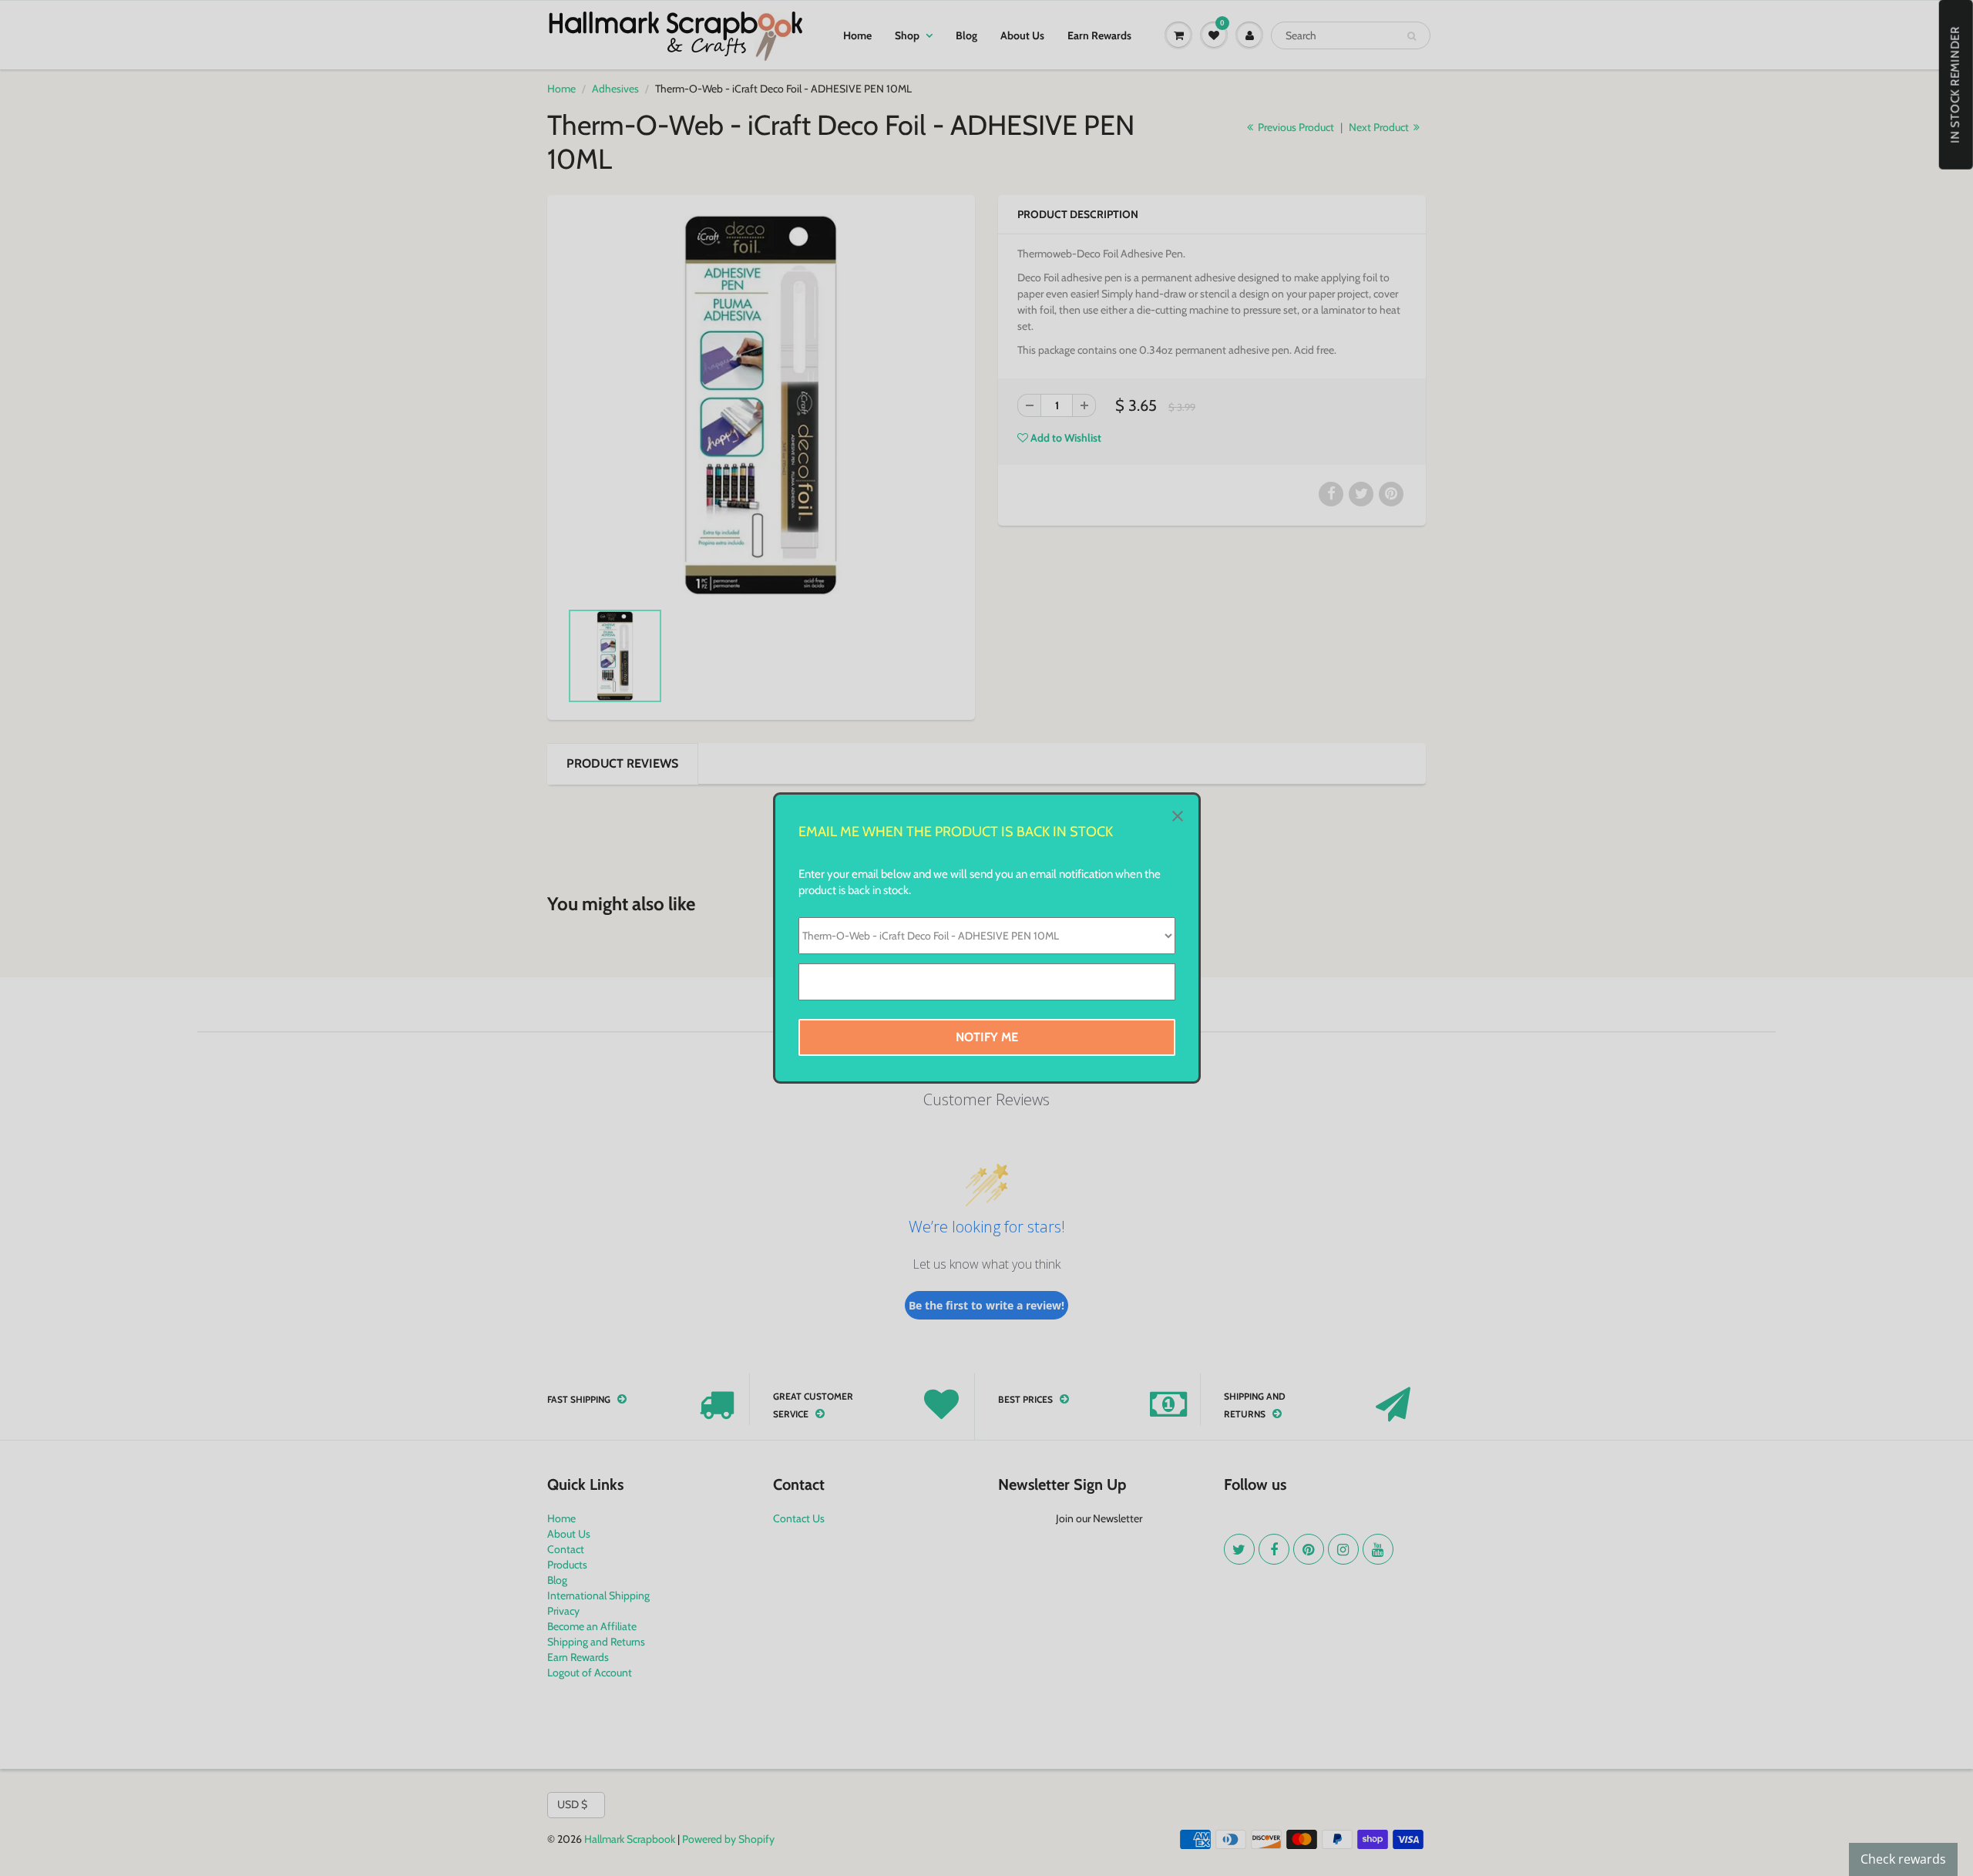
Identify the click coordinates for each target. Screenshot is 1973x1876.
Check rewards (1903, 1859)
